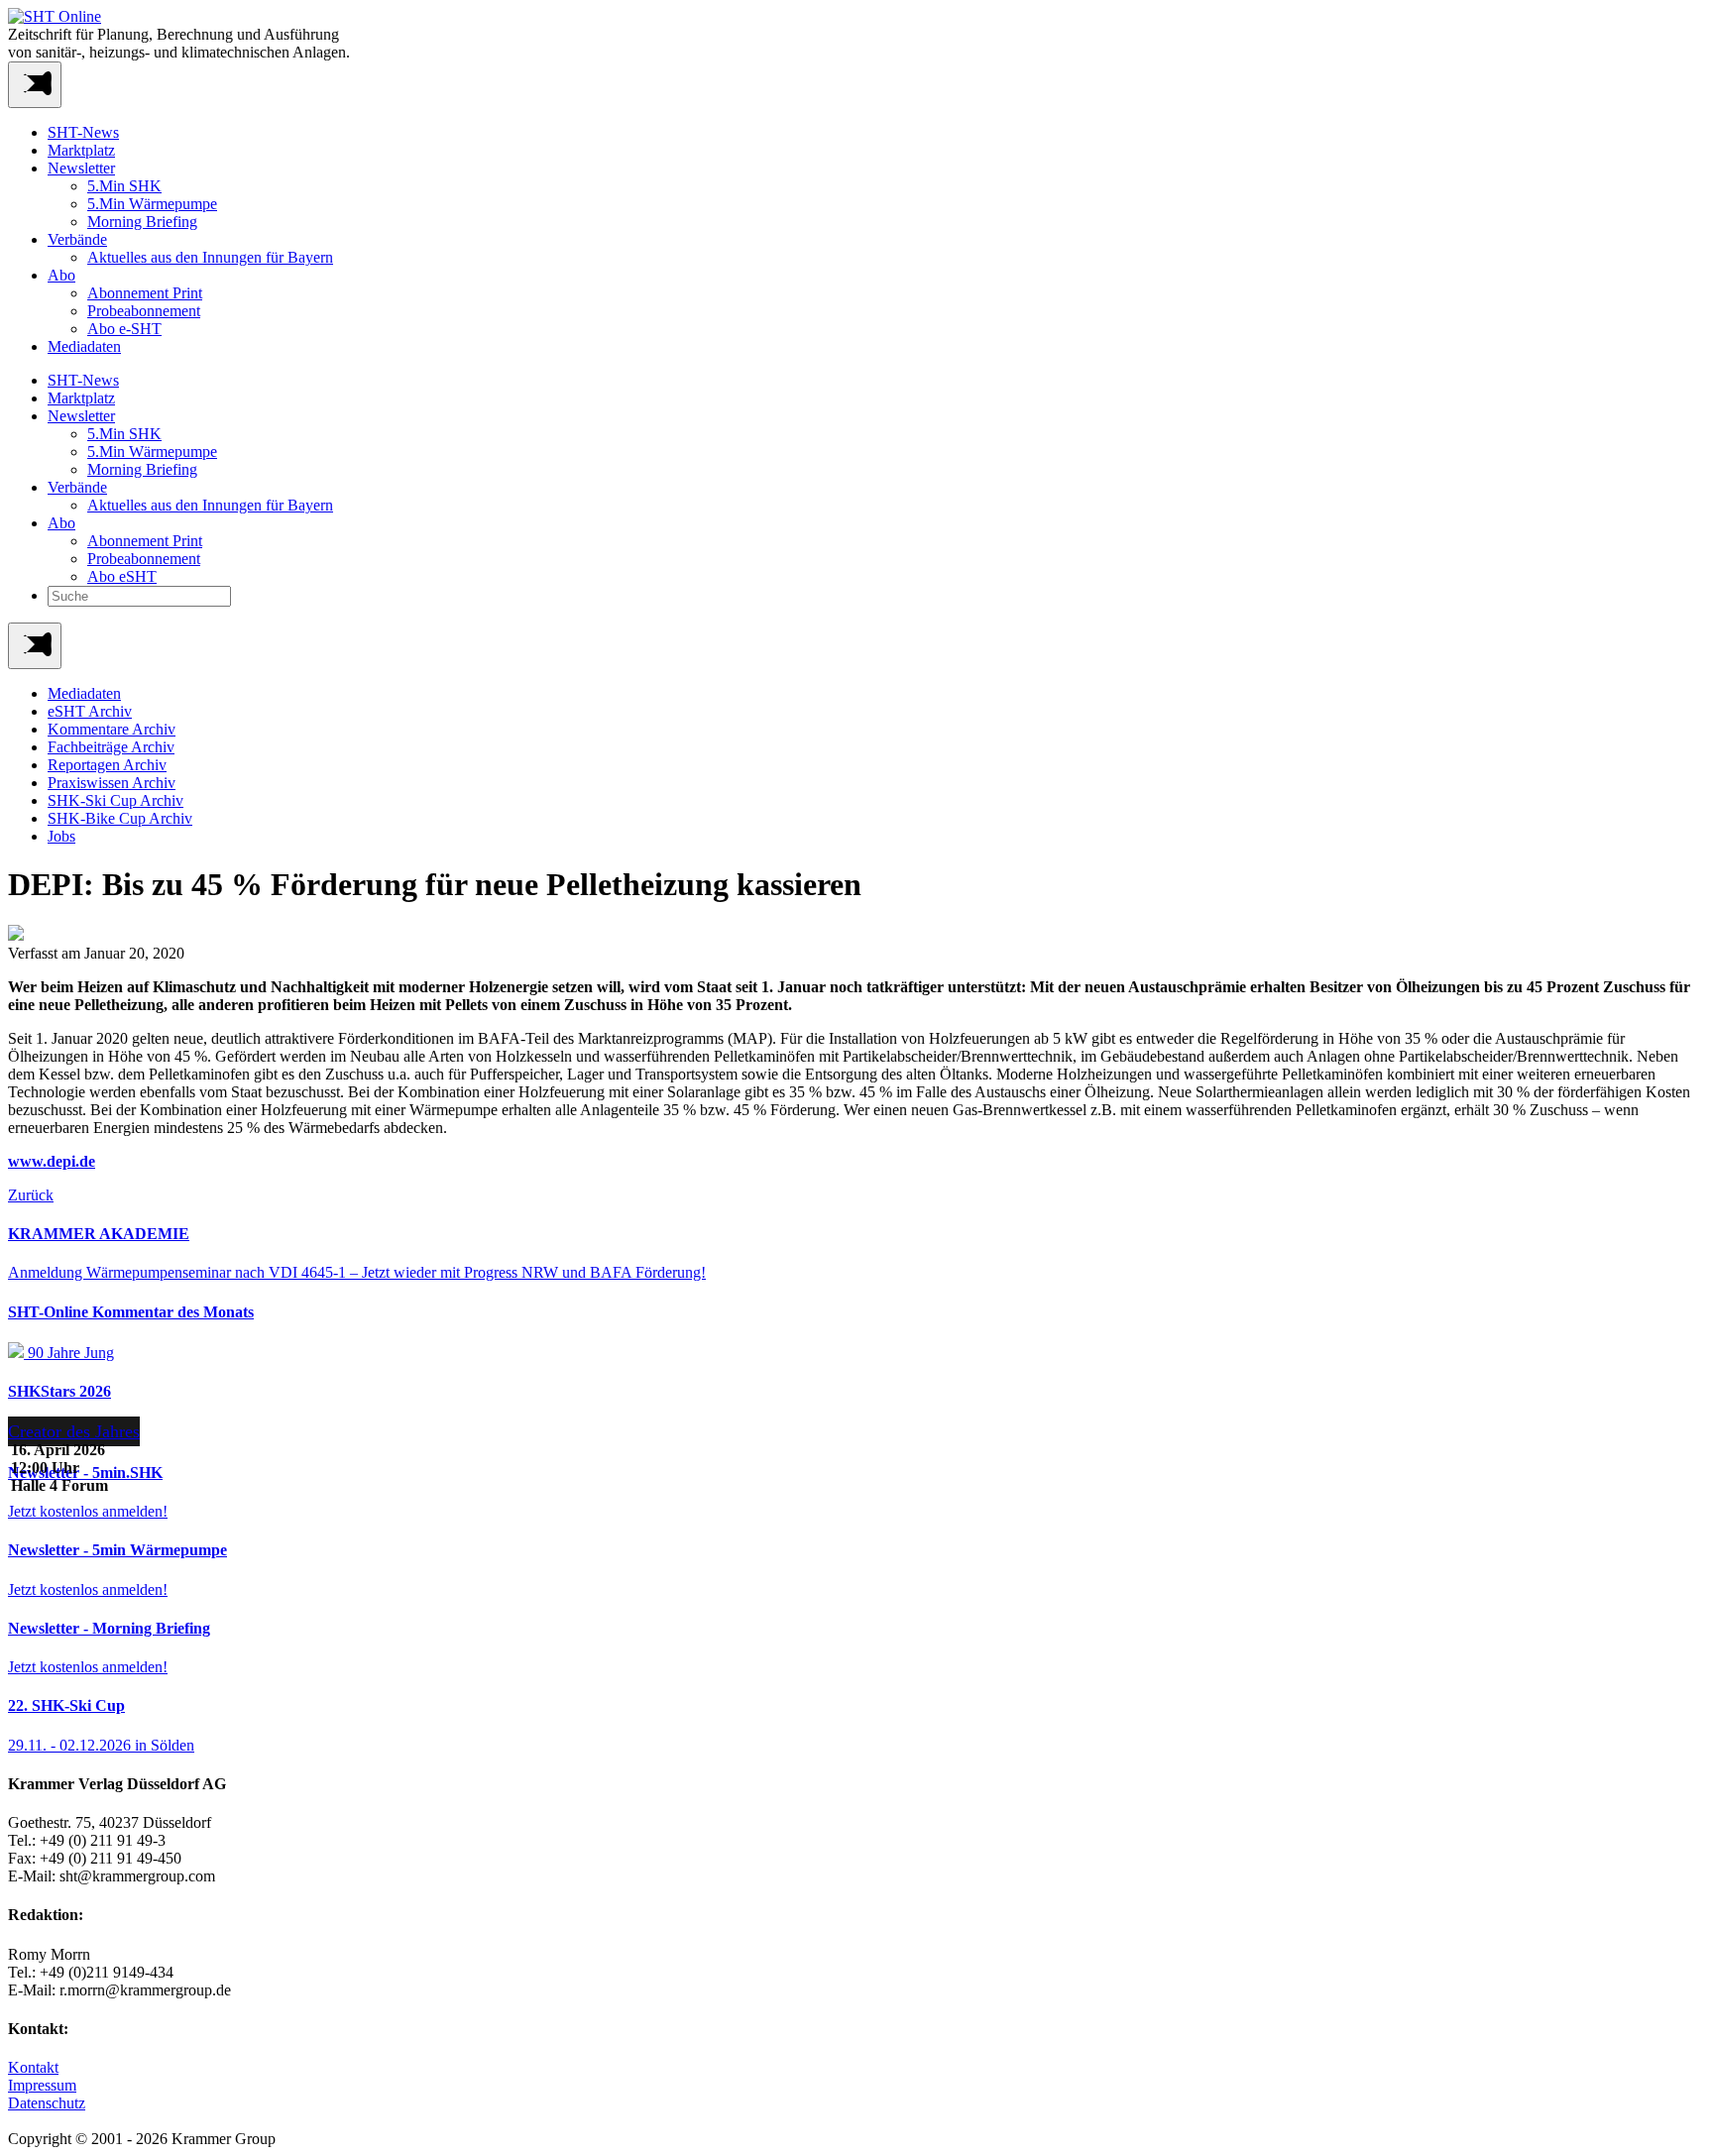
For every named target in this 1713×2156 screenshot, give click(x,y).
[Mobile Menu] (35, 85)
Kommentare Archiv (112, 729)
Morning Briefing (142, 222)
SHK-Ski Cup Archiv (115, 800)
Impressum (42, 2085)
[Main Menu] (35, 646)
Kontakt (33, 2067)
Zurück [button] (31, 1195)
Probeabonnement (144, 311)
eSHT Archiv (90, 711)
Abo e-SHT (124, 329)
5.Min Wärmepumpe (152, 204)
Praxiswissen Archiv (112, 783)
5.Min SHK (124, 186)
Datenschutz (47, 2103)
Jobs (61, 836)
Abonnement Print (145, 293)
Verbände (77, 239)
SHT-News (83, 132)
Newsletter (81, 168)
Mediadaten (84, 346)
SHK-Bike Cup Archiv (120, 818)
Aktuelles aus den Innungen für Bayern (210, 257)
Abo (61, 275)
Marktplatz (81, 150)
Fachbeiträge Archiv (111, 747)
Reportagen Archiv (107, 765)
